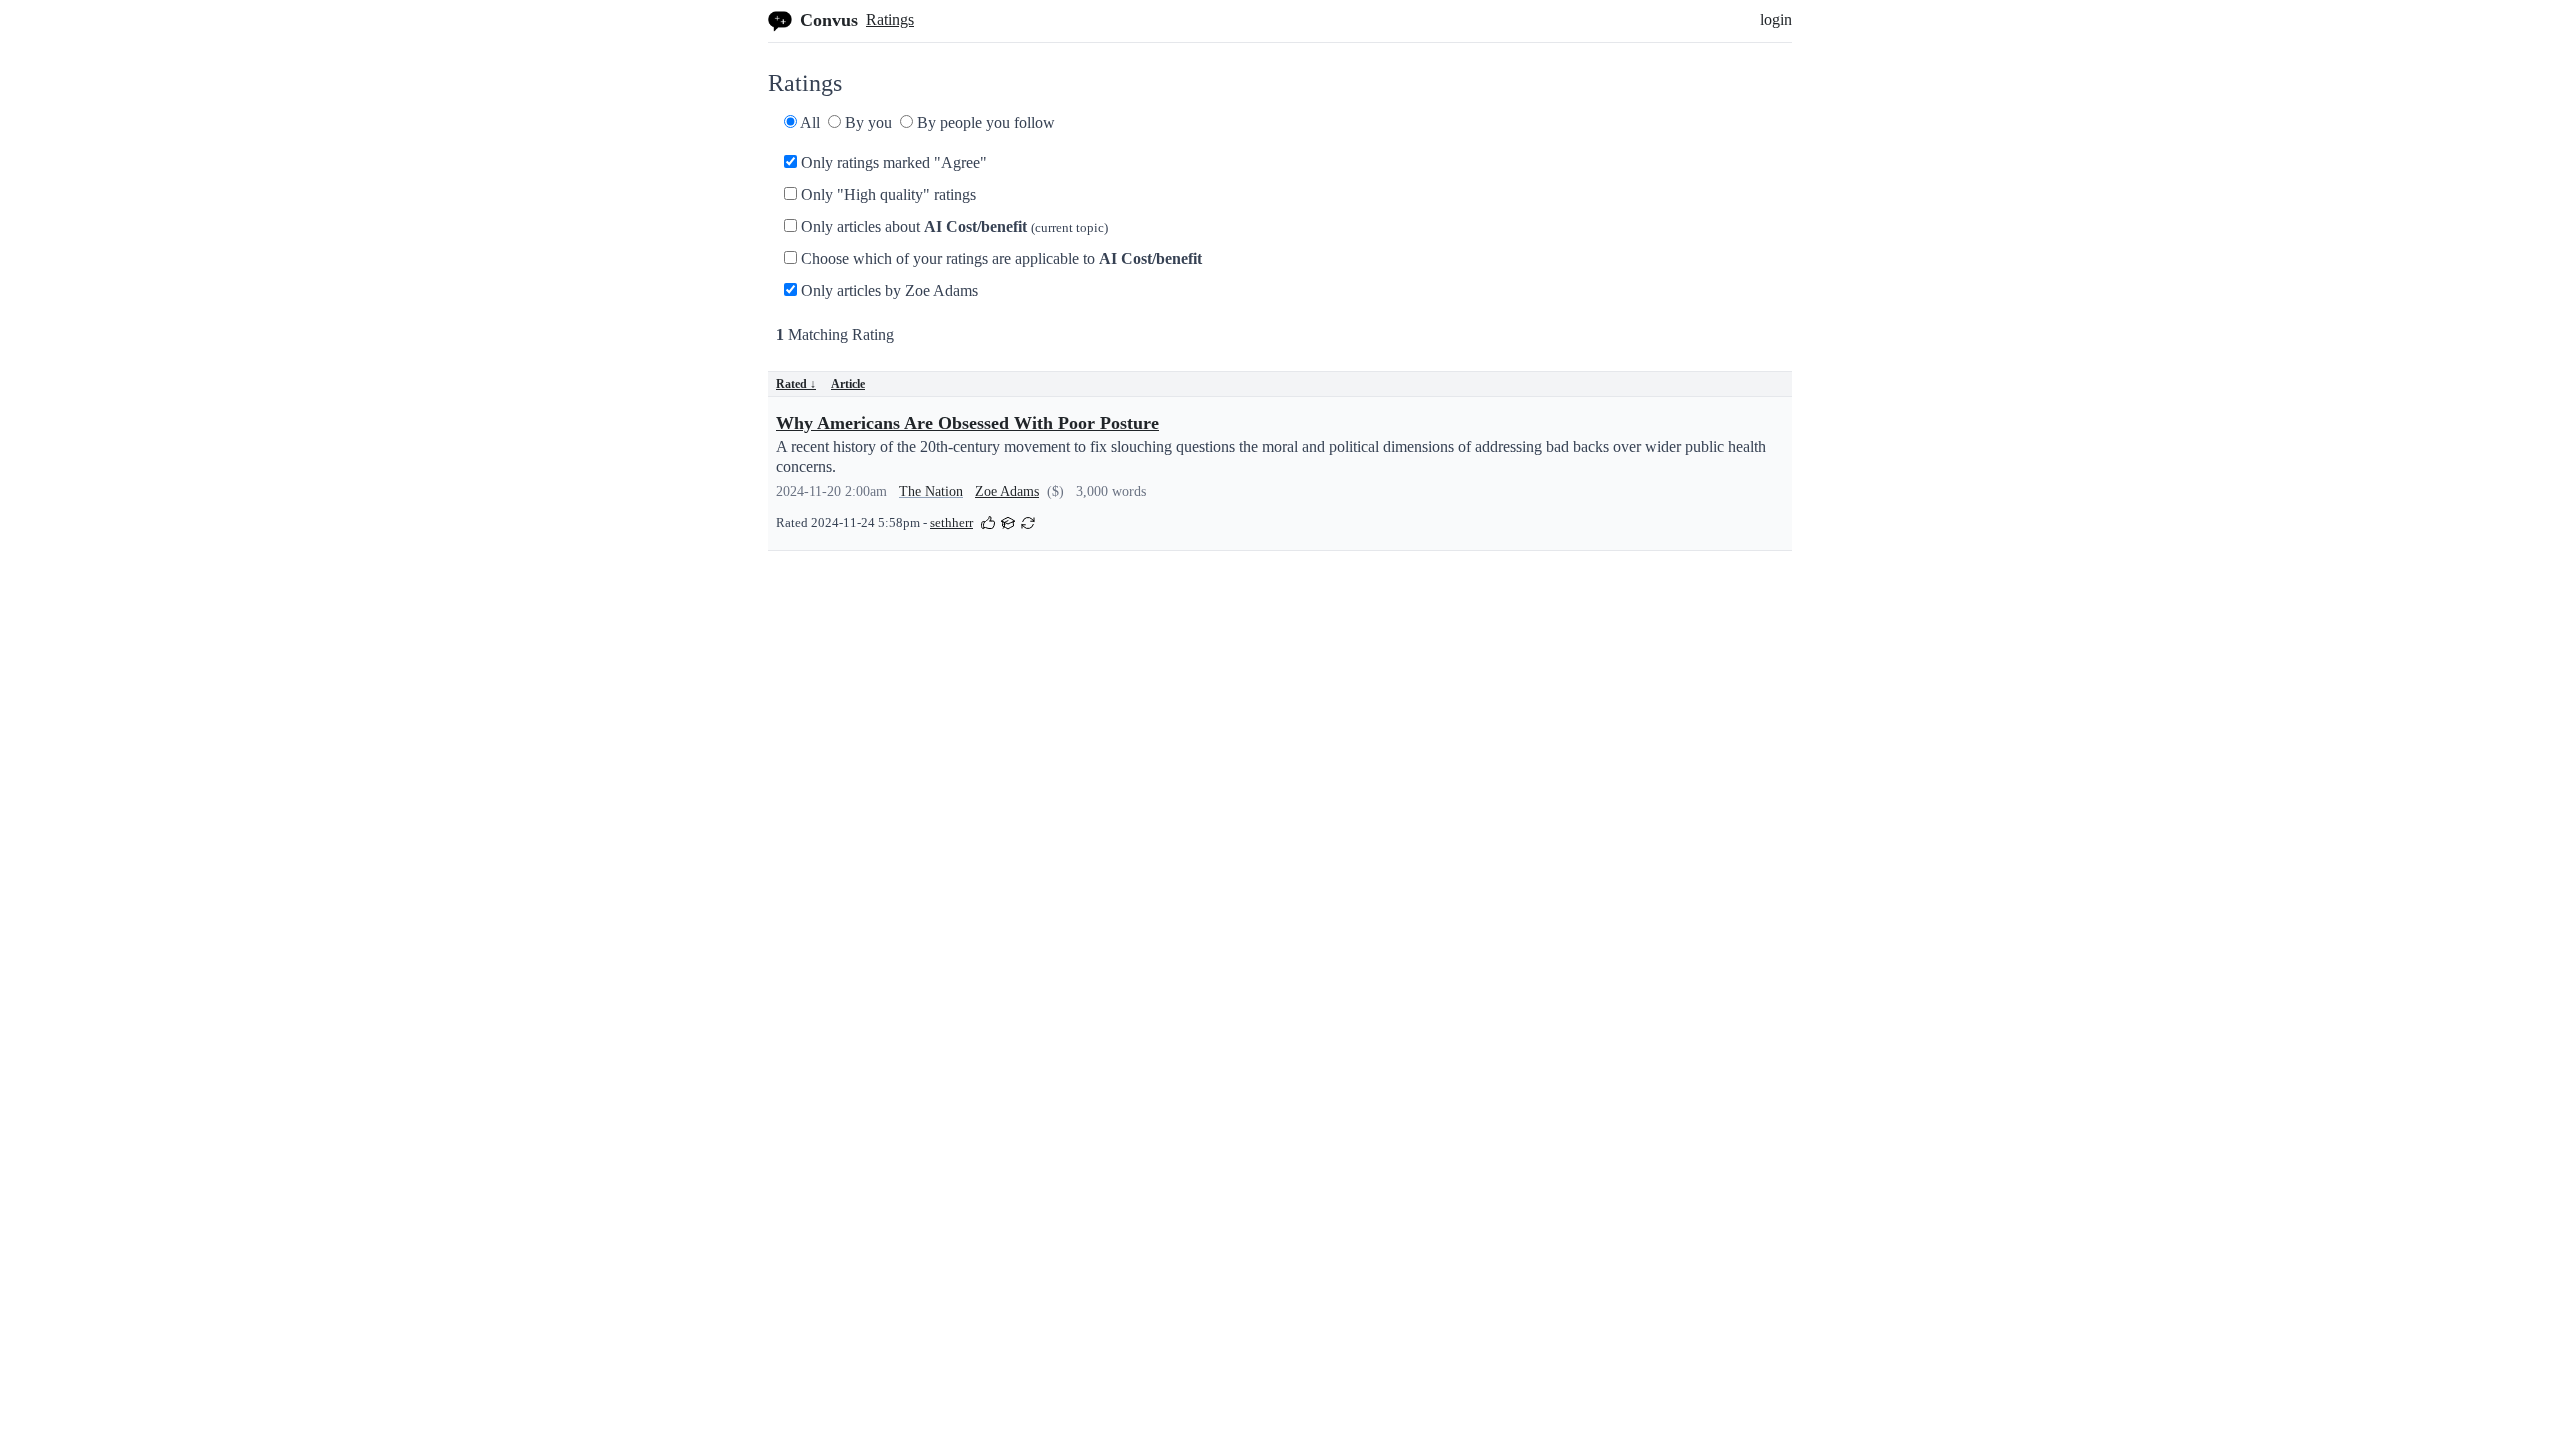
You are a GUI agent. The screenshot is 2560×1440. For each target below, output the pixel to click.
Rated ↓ (796, 384)
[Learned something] (1008, 521)
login (1776, 19)
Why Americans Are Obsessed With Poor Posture (967, 423)
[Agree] (988, 521)
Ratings (890, 19)
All (808, 122)
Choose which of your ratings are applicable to (999, 258)
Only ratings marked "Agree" (892, 162)
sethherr (951, 523)
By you (866, 122)
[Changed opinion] (1028, 521)
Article (848, 384)
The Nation (931, 491)
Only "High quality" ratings (886, 194)
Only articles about (952, 226)
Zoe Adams (1007, 491)
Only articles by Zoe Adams (887, 290)
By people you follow (984, 122)
